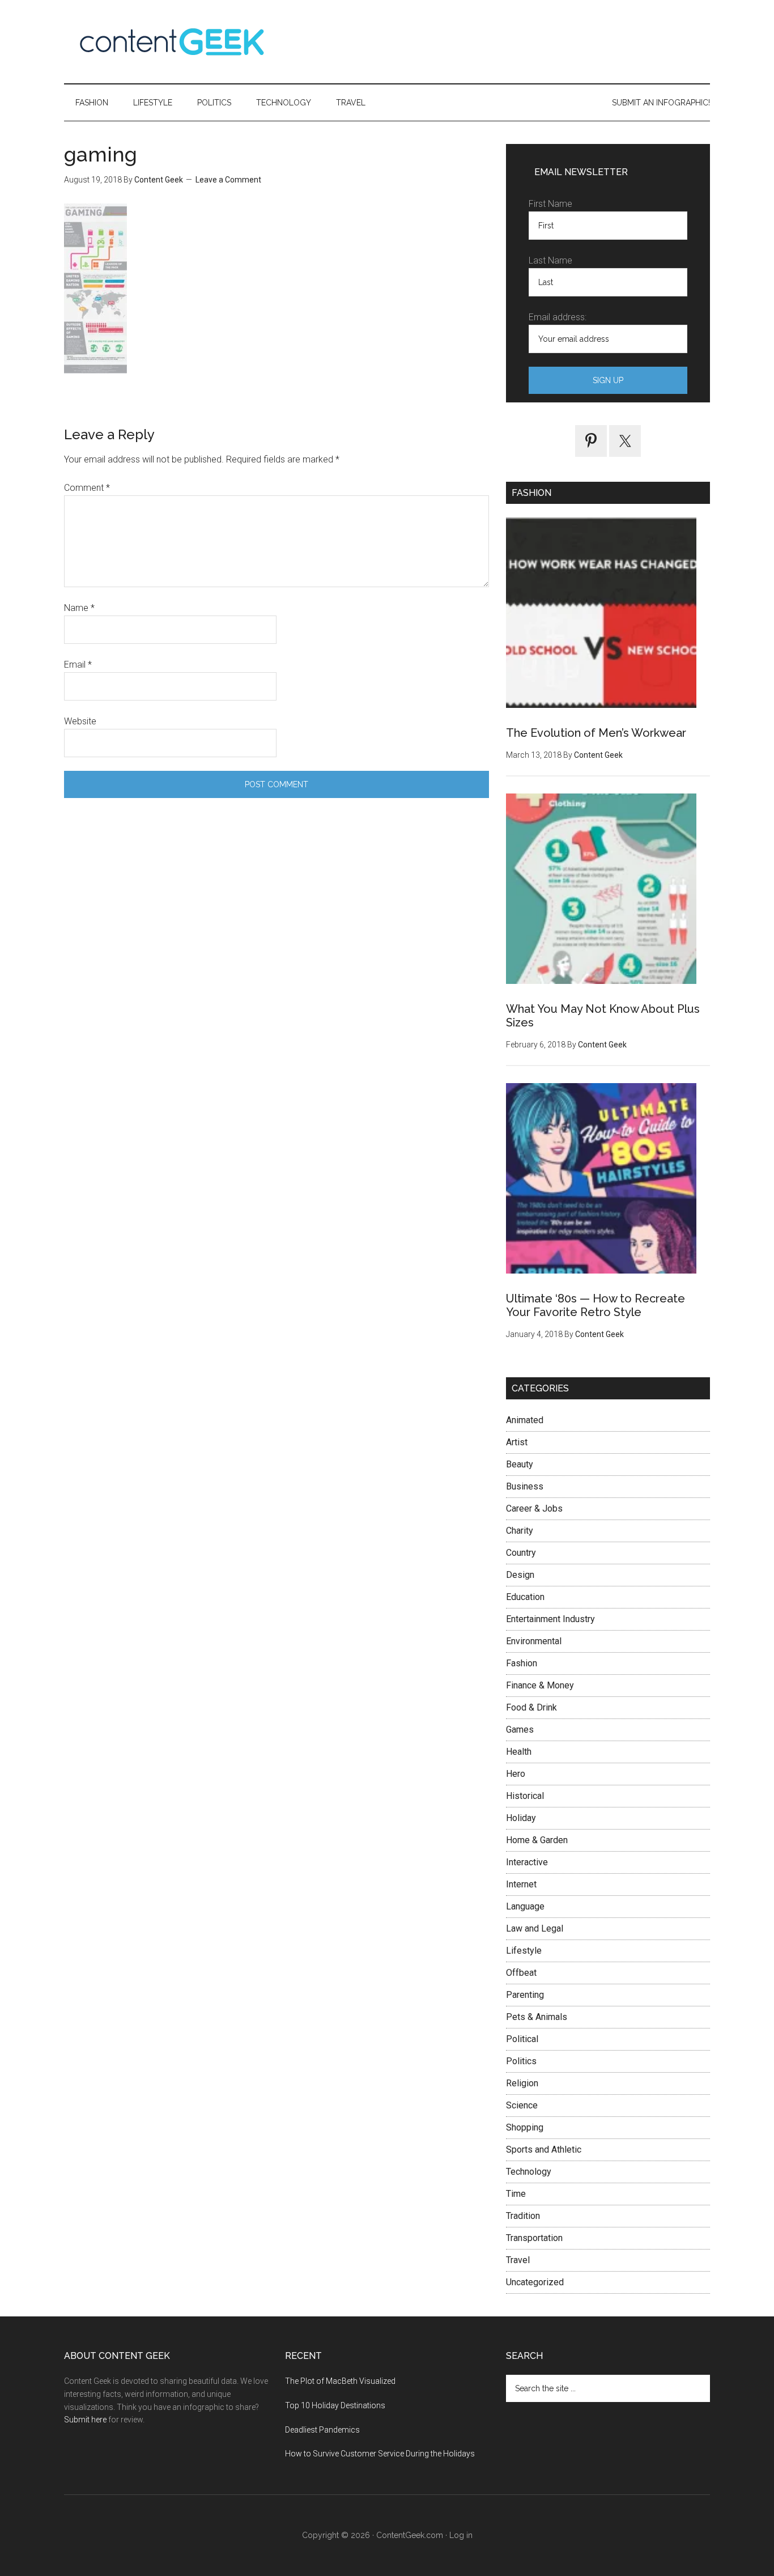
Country (521, 1553)
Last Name (550, 260)
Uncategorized (535, 2282)
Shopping (525, 2127)
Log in (461, 2535)
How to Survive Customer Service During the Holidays (380, 2454)
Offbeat (521, 1973)
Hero (516, 1774)
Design (520, 1575)
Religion (522, 2083)
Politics (521, 2061)
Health (519, 1752)
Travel (518, 2260)
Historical (525, 1796)
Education (525, 1597)
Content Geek (172, 42)
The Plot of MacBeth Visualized (340, 2381)
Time (516, 2194)
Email (78, 665)
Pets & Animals (537, 2017)
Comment (87, 488)
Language (525, 1906)
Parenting (525, 1995)
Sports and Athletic (544, 2150)
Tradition (523, 2216)
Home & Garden (537, 1840)
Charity (520, 1531)
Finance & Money (540, 1685)
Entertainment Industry (550, 1619)
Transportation (534, 2238)
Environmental (534, 1641)
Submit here (85, 2420)
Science (522, 2105)
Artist (517, 1442)
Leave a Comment (228, 180)
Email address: (558, 317)
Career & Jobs (534, 1508)
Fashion (522, 1663)
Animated (525, 1420)
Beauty (520, 1464)
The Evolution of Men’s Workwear (596, 733)
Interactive (527, 1862)
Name (79, 608)
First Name (550, 204)
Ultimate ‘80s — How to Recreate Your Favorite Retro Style (596, 1305)
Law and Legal (535, 1928)
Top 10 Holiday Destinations (335, 2405)
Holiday (521, 1818)
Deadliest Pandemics (322, 2430)
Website (80, 721)
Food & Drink (531, 1707)
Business (525, 1486)
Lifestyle (524, 1951)
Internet (521, 1884)
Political (522, 2039)
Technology (529, 2172)
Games (520, 1730)
